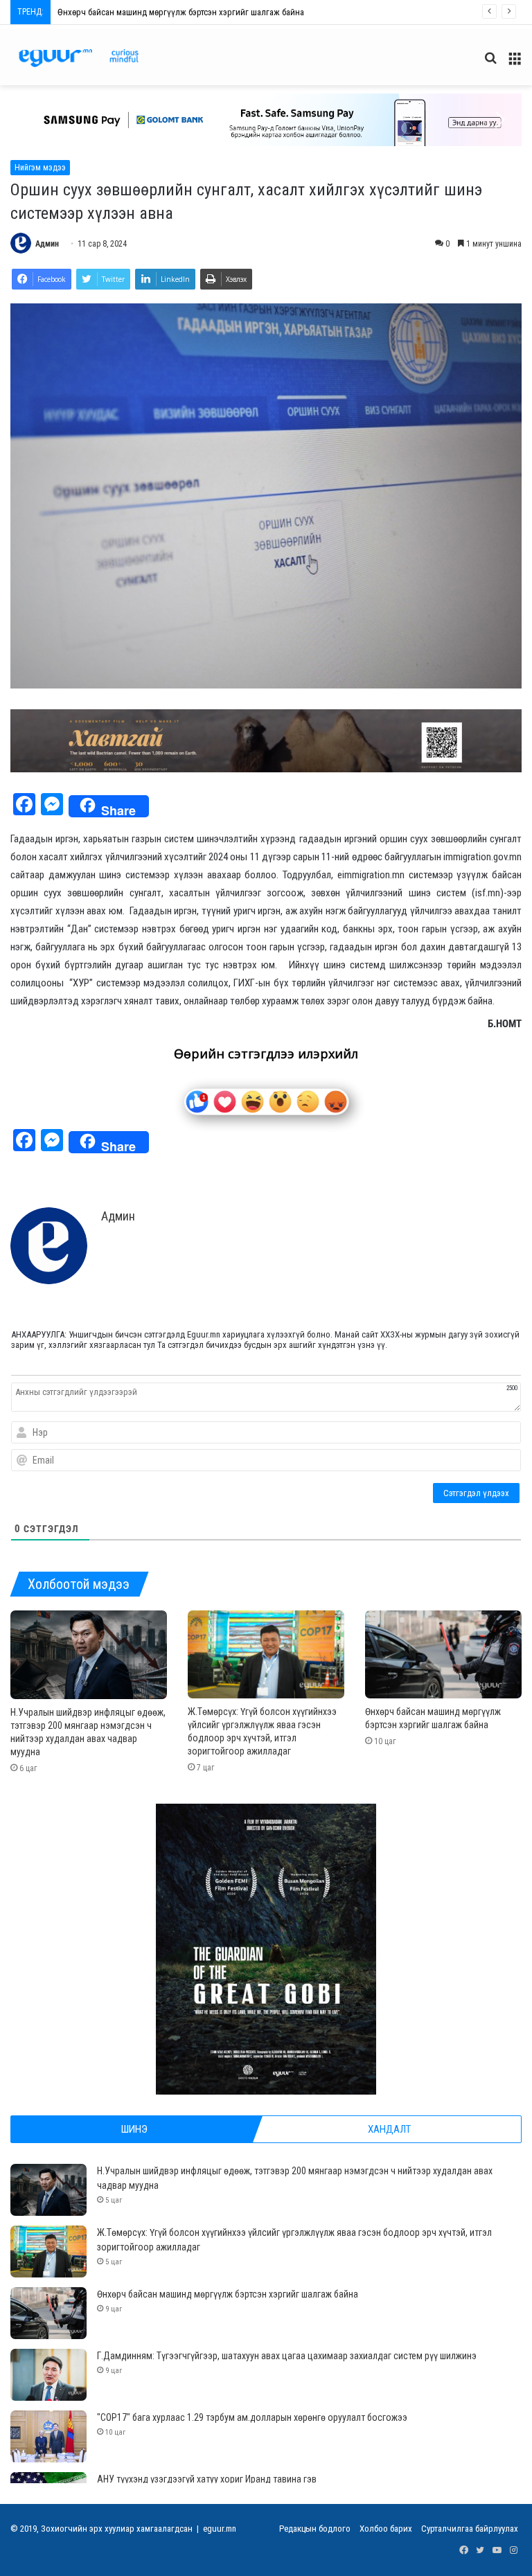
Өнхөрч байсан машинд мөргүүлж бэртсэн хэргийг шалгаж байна (228, 2294)
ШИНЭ (134, 2129)
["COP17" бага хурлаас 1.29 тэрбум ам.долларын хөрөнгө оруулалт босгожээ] (48, 2436)
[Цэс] (515, 63)
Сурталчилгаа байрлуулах (470, 2529)
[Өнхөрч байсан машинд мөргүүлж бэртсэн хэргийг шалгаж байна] (443, 1654)
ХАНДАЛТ (389, 2129)
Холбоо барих (386, 2529)
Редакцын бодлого (315, 2529)
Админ (47, 244)
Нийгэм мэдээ (40, 168)
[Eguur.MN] (79, 58)
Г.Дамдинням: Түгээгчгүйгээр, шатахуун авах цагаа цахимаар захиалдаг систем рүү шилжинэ (234, 12)
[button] (266, 120)
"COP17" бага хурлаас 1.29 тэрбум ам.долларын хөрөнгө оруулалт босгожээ (252, 2417)
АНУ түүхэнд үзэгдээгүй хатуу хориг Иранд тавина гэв (207, 2479)
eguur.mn (220, 2529)
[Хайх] (490, 63)
